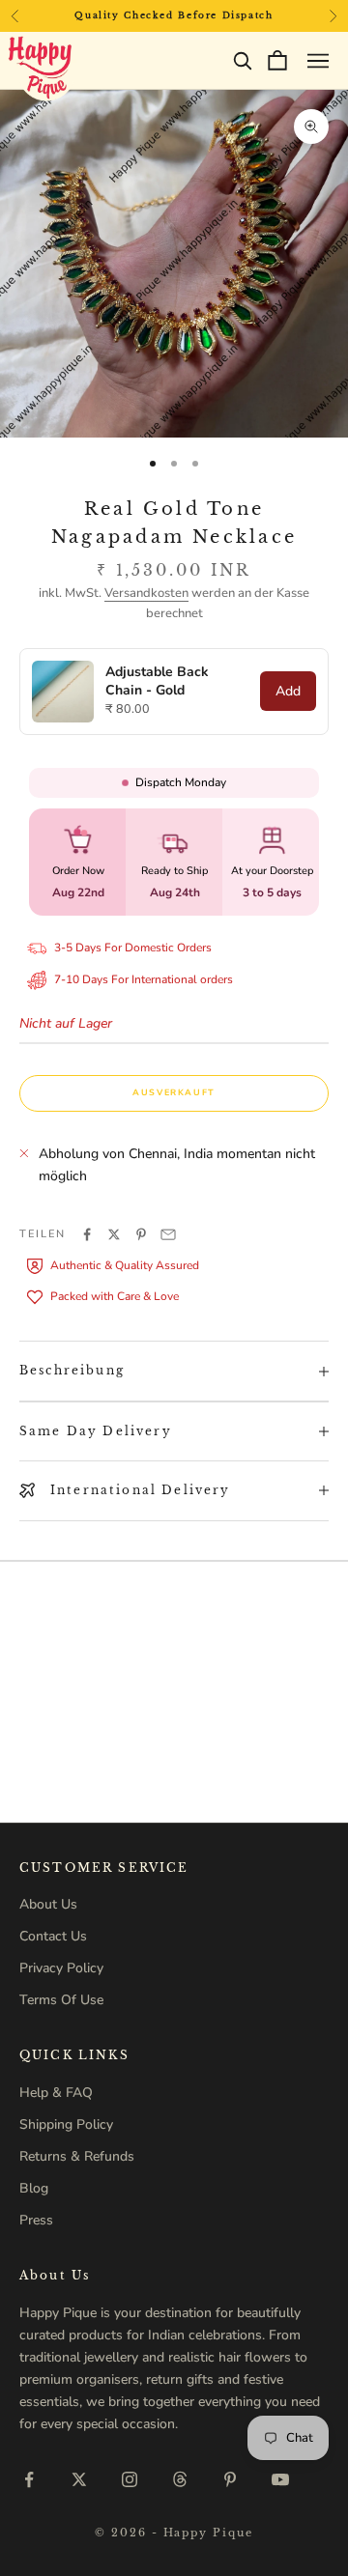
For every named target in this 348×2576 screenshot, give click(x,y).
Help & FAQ (56, 2093)
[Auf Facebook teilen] (87, 1234)
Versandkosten (146, 593)
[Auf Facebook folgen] (29, 2479)
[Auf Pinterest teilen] (141, 1234)
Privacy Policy (61, 1968)
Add (288, 691)
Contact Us (53, 1936)
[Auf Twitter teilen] (114, 1234)
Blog (34, 2188)
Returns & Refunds (77, 2156)
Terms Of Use (61, 2000)
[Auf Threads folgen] (180, 2479)
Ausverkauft (174, 1092)
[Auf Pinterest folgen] (230, 2479)
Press (36, 2220)
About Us (48, 1904)
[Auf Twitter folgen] (79, 2479)
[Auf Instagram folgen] (130, 2479)
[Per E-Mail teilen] (168, 1234)
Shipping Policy (66, 2124)
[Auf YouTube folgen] (280, 2479)
